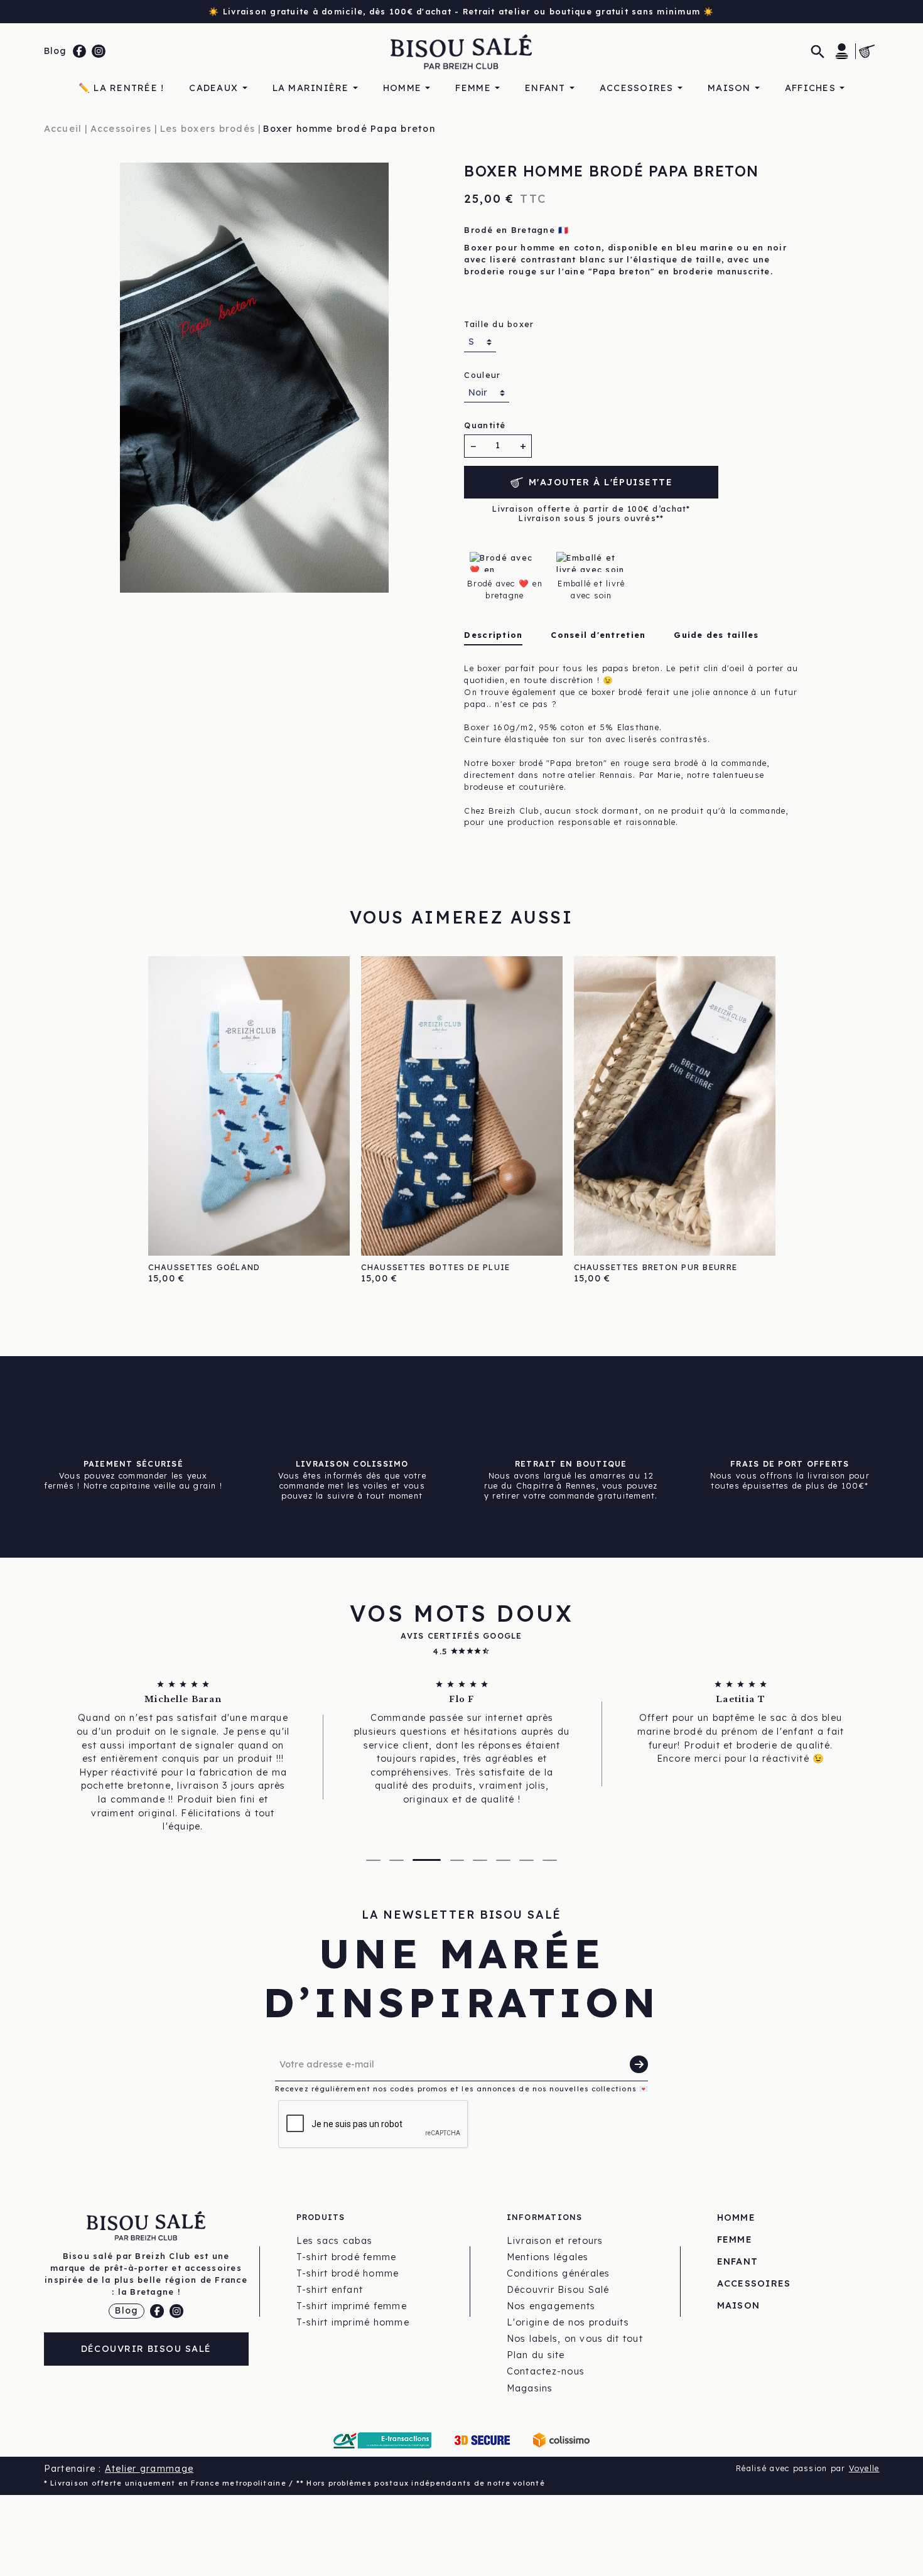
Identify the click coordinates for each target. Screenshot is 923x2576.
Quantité (485, 425)
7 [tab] (526, 1860)
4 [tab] (457, 1860)
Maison (739, 2305)
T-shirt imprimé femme (352, 2306)
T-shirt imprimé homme (353, 2322)
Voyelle (864, 2468)
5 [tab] (480, 1860)
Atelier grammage (149, 2469)
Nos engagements (551, 2306)
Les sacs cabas (335, 2241)
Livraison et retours (555, 2241)
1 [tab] (373, 1860)
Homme (736, 2218)
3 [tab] (427, 1860)
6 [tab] (503, 1860)
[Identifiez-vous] (842, 51)
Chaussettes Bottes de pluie (436, 1267)
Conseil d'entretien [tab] (598, 635)
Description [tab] (493, 635)
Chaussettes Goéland (204, 1267)
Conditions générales (559, 2273)
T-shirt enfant (330, 2290)
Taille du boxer (499, 324)
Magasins (530, 2388)
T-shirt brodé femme (347, 2257)
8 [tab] (550, 1860)
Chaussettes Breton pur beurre (656, 1267)
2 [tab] (397, 1860)
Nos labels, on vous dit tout (575, 2339)
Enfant (738, 2261)
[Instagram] (99, 51)
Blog (56, 51)
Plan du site (536, 2355)
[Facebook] (80, 51)
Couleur (482, 375)
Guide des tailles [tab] (716, 635)
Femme (735, 2239)
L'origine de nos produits (568, 2322)
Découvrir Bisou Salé (146, 2349)
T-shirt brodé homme (348, 2273)
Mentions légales (548, 2257)
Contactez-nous (546, 2371)
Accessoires (754, 2283)
